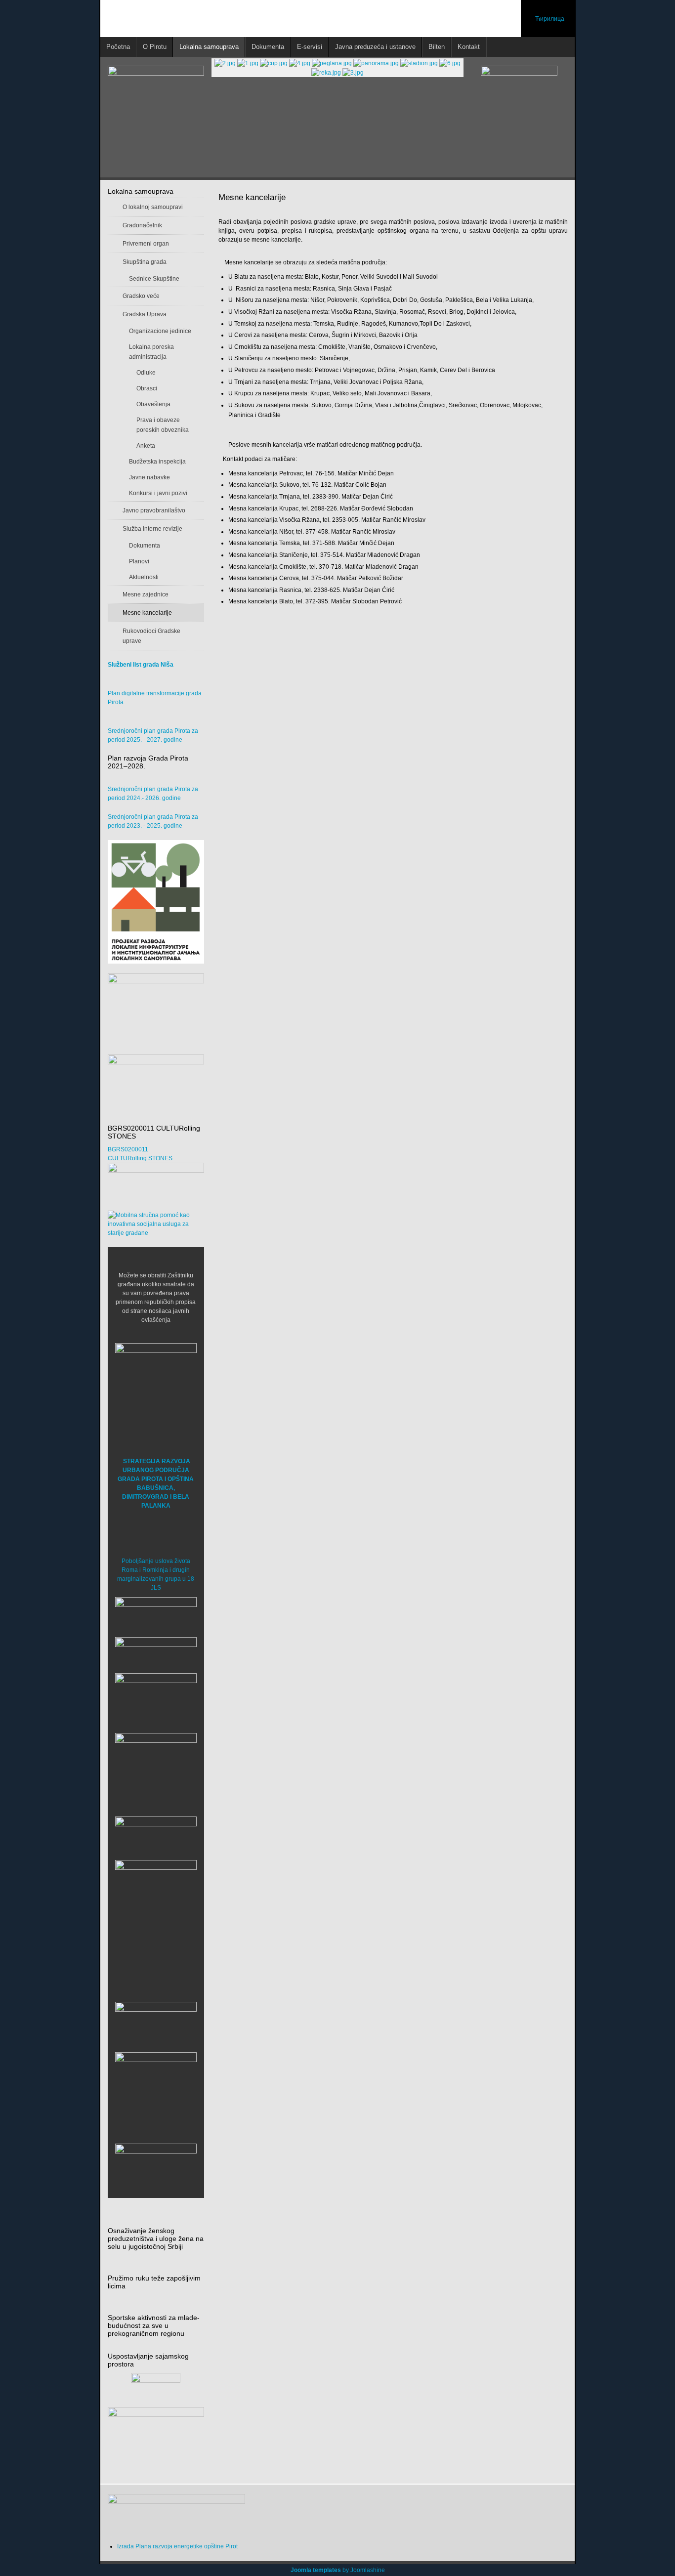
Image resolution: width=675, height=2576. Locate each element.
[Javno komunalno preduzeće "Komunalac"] (156, 1900)
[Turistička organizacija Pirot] (156, 1765)
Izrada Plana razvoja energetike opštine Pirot (177, 2546)
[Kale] (156, 2093)
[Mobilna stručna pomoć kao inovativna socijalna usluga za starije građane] (156, 1224)
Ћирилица (550, 19)
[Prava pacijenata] (156, 2024)
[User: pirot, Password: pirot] (156, 1614)
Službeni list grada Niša (141, 665)
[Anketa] (156, 2440)
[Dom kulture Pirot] (156, 1700)
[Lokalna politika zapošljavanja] (156, 1000)
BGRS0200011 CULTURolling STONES (140, 1154)
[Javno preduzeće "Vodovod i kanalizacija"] (156, 1835)
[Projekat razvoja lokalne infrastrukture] (156, 902)
